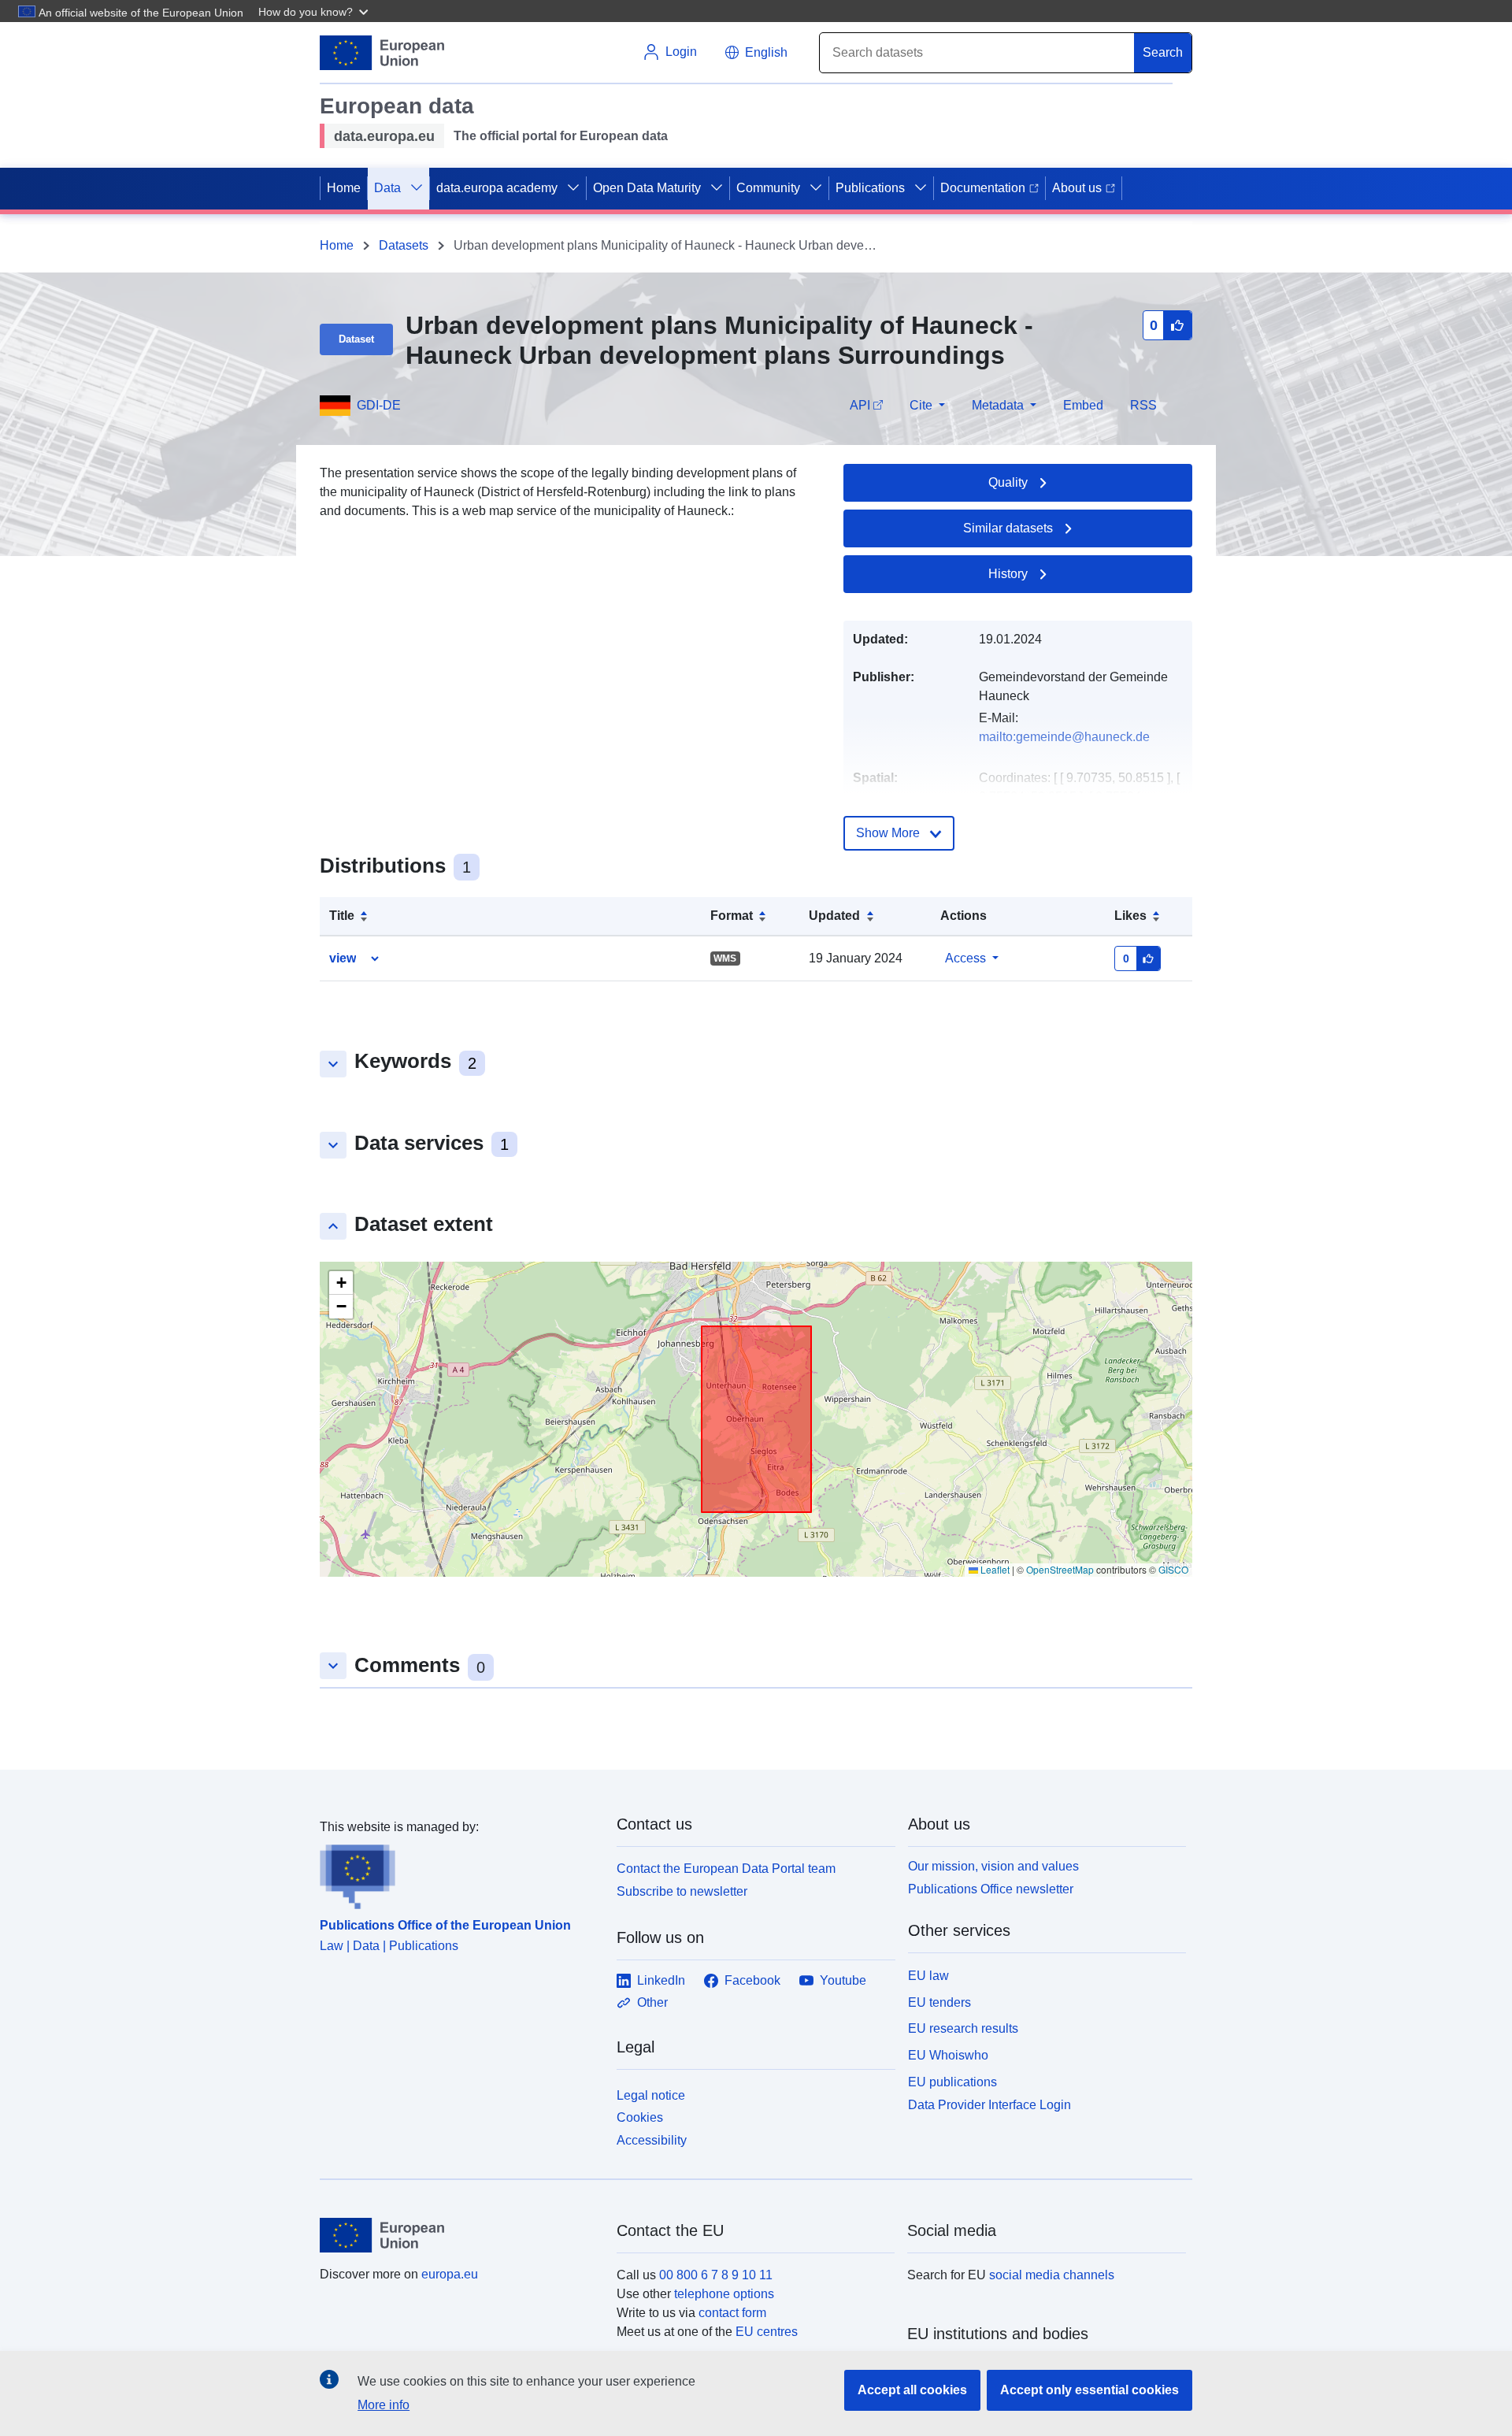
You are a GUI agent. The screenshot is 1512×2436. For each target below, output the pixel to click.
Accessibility (652, 2140)
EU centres (767, 2332)
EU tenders (939, 2002)
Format (732, 916)
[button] (315, 11)
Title (342, 916)
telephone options (724, 2294)
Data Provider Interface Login (989, 2104)
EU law (928, 1976)
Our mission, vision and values (993, 1866)
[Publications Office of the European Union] (459, 1873)
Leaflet (994, 1569)
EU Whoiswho (948, 2055)
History (1008, 574)
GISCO (1173, 1569)
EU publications (952, 2082)
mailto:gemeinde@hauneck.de (1064, 737)
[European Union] (459, 2235)
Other (652, 2002)
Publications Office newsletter (991, 1889)
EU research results (963, 2028)
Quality (1008, 482)
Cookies (640, 2117)
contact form (732, 2313)
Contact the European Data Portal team (726, 1869)
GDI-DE (379, 405)
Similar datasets (1008, 528)
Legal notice (651, 2095)
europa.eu (450, 2274)
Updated (834, 916)
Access (965, 958)
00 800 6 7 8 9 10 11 (716, 2275)
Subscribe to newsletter (682, 1891)
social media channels (1052, 2275)
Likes (1130, 916)
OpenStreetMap (1060, 1569)
